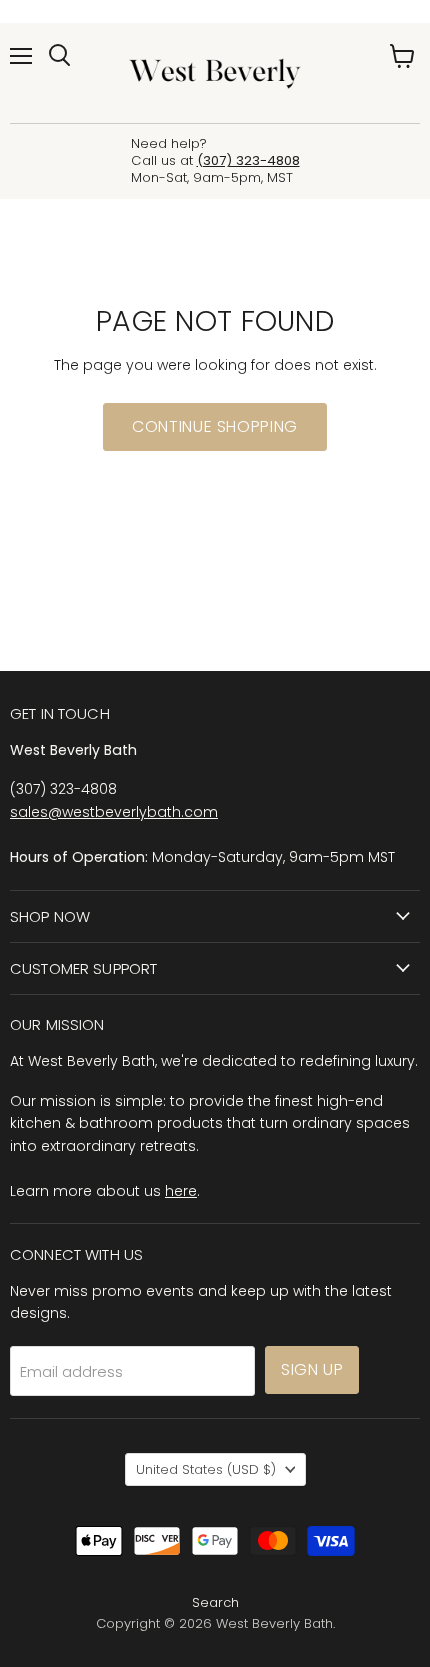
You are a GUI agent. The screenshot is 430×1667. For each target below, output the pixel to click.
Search (215, 1602)
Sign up (312, 1369)
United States (206, 1469)
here (181, 1191)
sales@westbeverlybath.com (114, 812)
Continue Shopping (215, 426)
